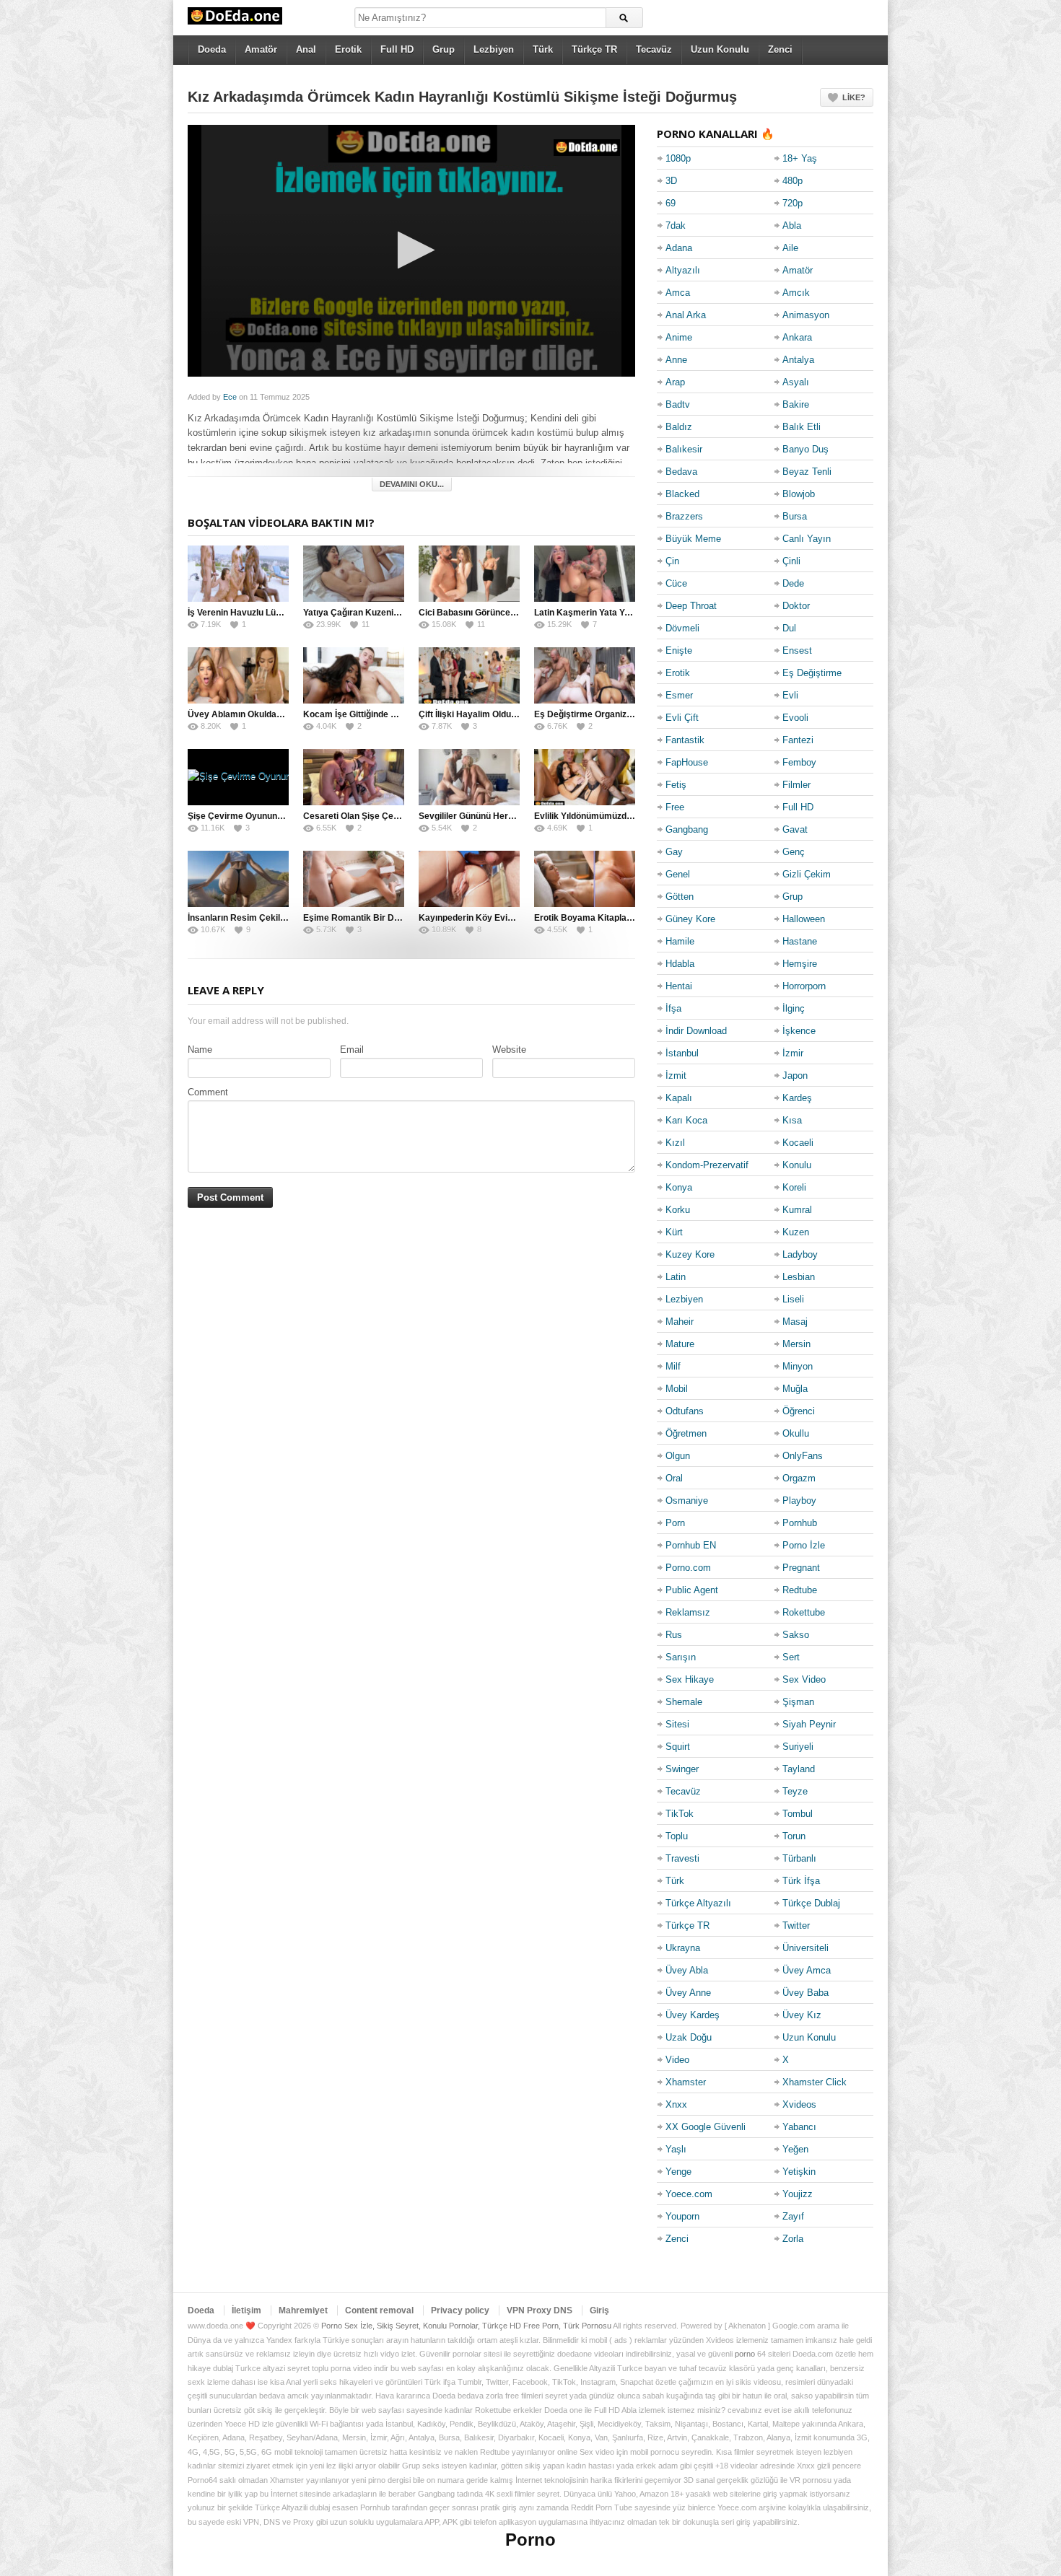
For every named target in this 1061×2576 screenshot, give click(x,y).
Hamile (680, 941)
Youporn (682, 2216)
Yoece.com (689, 2194)
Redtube (800, 1590)
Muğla (795, 1389)
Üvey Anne (688, 1993)
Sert (791, 1657)
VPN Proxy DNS (540, 2310)
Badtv (678, 404)
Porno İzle (804, 1545)
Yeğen (795, 2149)
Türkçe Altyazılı (698, 1903)
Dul (789, 628)
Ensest (797, 650)
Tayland (799, 1769)
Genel (678, 874)
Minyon (798, 1366)
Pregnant (801, 1568)
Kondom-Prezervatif (707, 1165)
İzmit (676, 1075)
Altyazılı (683, 270)
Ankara (797, 337)
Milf (673, 1366)
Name (200, 1050)
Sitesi (677, 1724)
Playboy (799, 1501)
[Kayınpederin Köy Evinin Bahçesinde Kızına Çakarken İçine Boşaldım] (469, 879)
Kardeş (797, 1098)
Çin (672, 561)
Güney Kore (690, 919)
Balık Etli (802, 427)
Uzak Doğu (689, 2037)
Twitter (796, 1926)
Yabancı (799, 2127)
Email (352, 1050)
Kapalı (679, 1098)
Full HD (397, 49)
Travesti (682, 1858)
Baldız (679, 427)
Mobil (677, 1389)
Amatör (261, 49)
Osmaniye (687, 1501)
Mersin (796, 1344)
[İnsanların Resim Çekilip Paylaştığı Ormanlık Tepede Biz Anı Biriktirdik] (238, 879)
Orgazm (799, 1478)
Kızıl (675, 1143)
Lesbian (799, 1277)
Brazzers (684, 516)
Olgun (678, 1456)
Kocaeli (798, 1143)
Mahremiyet (303, 2310)
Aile (790, 248)
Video (677, 2060)
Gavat (795, 829)
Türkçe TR (594, 49)
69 (671, 203)
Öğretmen (686, 1433)
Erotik (348, 49)
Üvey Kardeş (693, 2015)
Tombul (798, 1814)
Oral (674, 1478)
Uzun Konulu (720, 49)
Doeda (212, 49)
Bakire (796, 404)
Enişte (679, 650)
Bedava (681, 472)
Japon (795, 1075)
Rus (674, 1635)
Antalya (798, 360)
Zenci (780, 49)
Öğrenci (799, 1411)
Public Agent (692, 1590)
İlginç (794, 1008)
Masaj (795, 1322)
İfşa (673, 1008)
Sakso (796, 1635)
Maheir (680, 1322)
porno (745, 2354)
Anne (676, 360)
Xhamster (686, 2082)
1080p (678, 158)
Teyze (795, 1791)
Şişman (798, 1702)
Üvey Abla (687, 1970)
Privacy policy (460, 2310)
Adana (679, 248)
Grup (444, 49)
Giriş (599, 2310)
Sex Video (804, 1679)
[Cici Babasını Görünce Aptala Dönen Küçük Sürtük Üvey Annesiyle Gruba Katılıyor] (469, 574)
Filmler (796, 785)
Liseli (793, 1299)
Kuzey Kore (690, 1254)
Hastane (800, 941)
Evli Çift (682, 718)
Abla (792, 225)
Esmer (679, 695)
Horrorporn (804, 986)
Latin (676, 1277)
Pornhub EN (691, 1545)
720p (793, 203)
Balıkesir (684, 449)
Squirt (678, 1747)
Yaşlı (676, 2149)
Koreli (794, 1187)
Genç (794, 852)
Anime (679, 337)
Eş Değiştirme (812, 673)
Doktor (796, 606)
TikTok (680, 1814)
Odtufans (685, 1411)
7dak (676, 225)
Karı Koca (686, 1120)
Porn (675, 1523)
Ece (230, 397)
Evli (790, 695)
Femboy (799, 762)
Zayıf (793, 2216)
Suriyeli (798, 1747)
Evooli (795, 718)
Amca (678, 293)
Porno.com (688, 1568)
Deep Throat (691, 606)
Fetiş (676, 785)
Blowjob (799, 494)
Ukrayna (683, 1948)
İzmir (793, 1053)
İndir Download (696, 1031)
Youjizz (798, 2194)
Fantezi (798, 740)
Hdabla (680, 964)
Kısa (792, 1120)
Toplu (677, 1836)
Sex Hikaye (690, 1679)
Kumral (797, 1210)
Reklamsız (688, 1612)
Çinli (791, 561)
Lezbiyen (494, 49)
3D (671, 181)
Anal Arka (686, 315)
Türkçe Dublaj (811, 1903)
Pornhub (800, 1523)
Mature (680, 1344)
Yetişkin (799, 2172)
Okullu (796, 1433)
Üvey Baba (805, 1993)
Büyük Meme (693, 539)
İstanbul (682, 1053)
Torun (794, 1836)
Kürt (674, 1232)
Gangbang (687, 829)
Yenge (678, 2172)
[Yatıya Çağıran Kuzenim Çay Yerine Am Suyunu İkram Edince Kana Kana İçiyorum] (354, 574)
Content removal (379, 2310)
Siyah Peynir (809, 1724)
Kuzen (796, 1232)
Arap (675, 382)
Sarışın (681, 1657)
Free (675, 807)
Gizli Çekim (807, 874)
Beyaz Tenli (807, 472)
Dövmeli (682, 628)
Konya (679, 1187)
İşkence (799, 1031)
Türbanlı (799, 1858)
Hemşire (800, 964)
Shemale (684, 1702)
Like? (854, 97)
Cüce (676, 583)
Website (509, 1050)
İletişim (246, 2310)
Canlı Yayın (807, 539)
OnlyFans (803, 1456)
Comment (208, 1092)
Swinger (682, 1769)
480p (793, 181)
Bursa (795, 516)
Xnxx (676, 2104)
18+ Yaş (800, 158)
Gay (674, 852)
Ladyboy (800, 1254)
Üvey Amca (807, 1970)
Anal (306, 49)
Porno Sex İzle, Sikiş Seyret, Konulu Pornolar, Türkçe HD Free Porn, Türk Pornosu (466, 2326)
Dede (793, 583)
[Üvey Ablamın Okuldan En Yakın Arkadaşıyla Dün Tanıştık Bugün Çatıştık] (238, 675)
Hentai (679, 986)
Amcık (796, 293)
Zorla (793, 2239)
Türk (543, 49)
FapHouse (687, 762)
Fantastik (685, 740)
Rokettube (804, 1612)
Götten (680, 897)
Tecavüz (654, 49)
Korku (678, 1210)
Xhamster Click (815, 2082)
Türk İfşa (801, 1881)
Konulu (797, 1165)
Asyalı (796, 382)
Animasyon (806, 315)
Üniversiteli (805, 1948)
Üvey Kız (802, 2015)
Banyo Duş (805, 449)
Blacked (682, 494)
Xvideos (799, 2104)
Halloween (804, 919)
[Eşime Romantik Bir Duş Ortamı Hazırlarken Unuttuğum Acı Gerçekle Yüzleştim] (354, 879)
